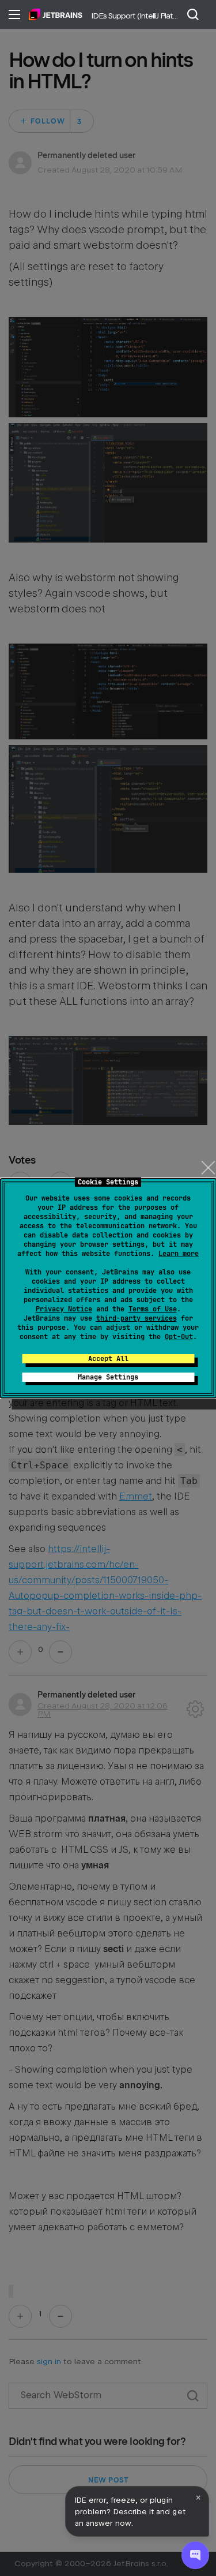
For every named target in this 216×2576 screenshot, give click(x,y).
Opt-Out (179, 1337)
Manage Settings (108, 1377)
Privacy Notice (64, 1309)
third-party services (137, 1318)
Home (56, 14)
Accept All (108, 1359)
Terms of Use (153, 1309)
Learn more (179, 1254)
